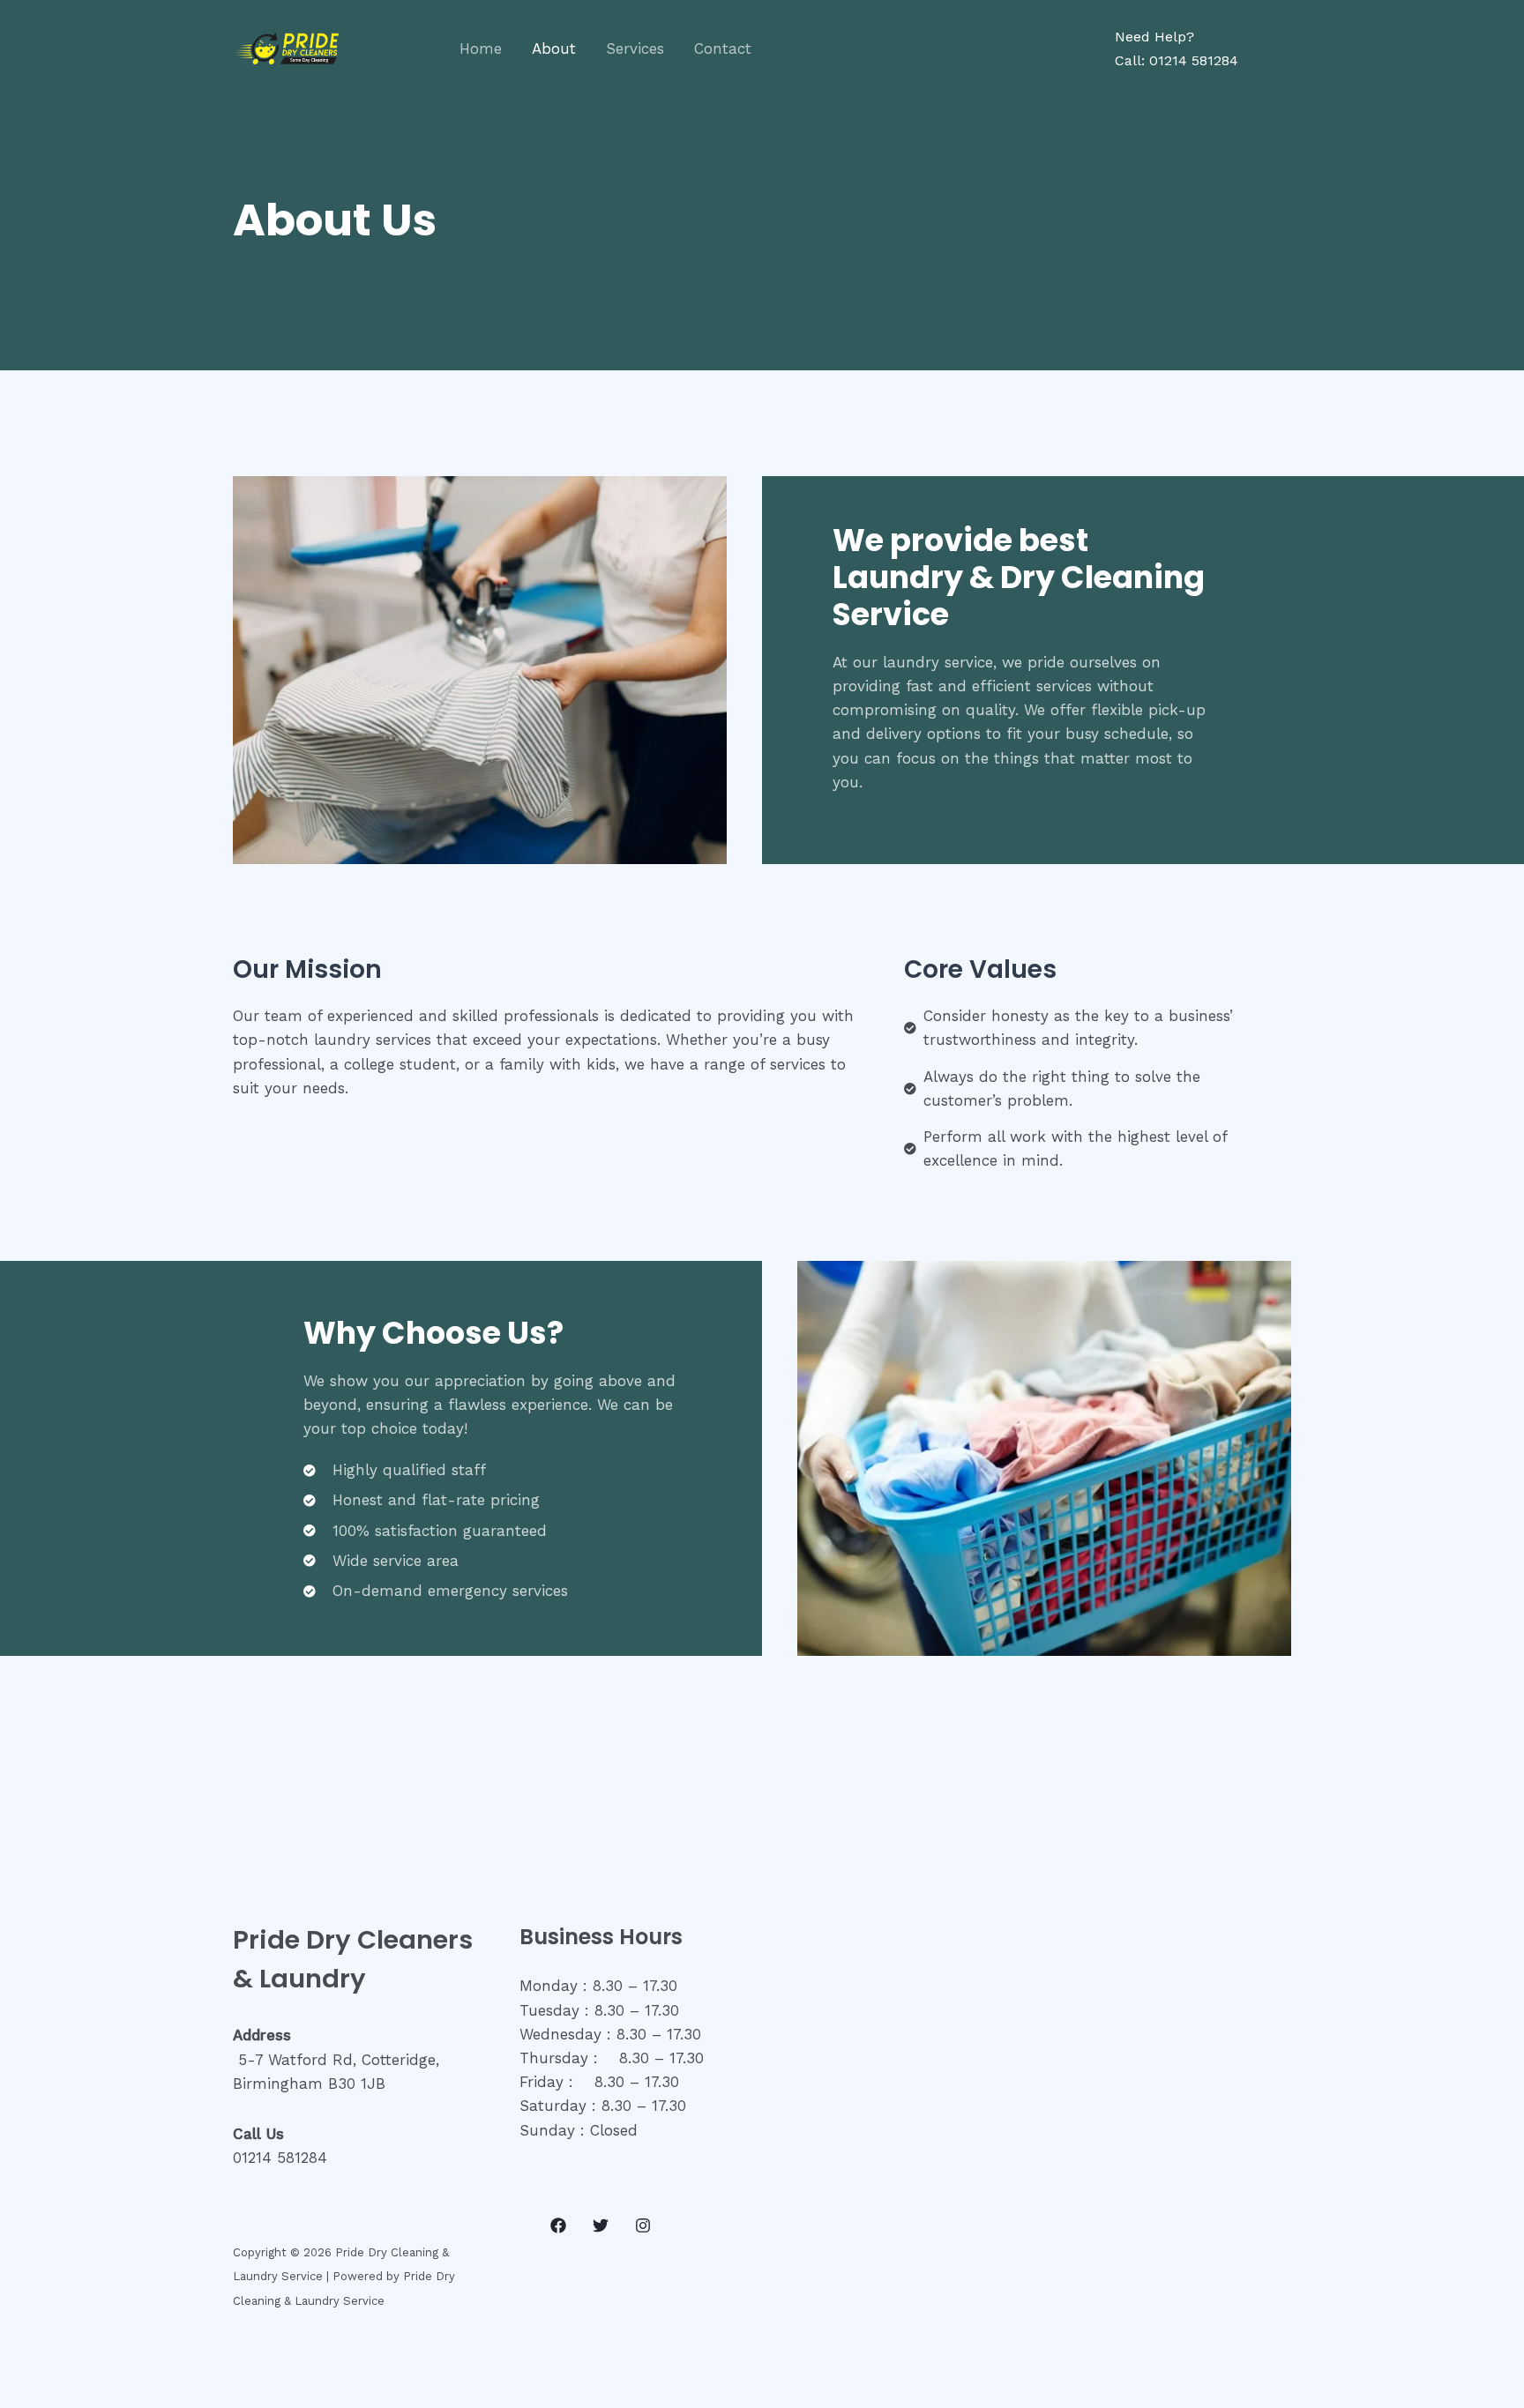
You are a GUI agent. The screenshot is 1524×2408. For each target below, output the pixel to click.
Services (635, 48)
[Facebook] (558, 2225)
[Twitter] (601, 2225)
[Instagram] (643, 2225)
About (554, 48)
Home (481, 48)
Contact (723, 48)
